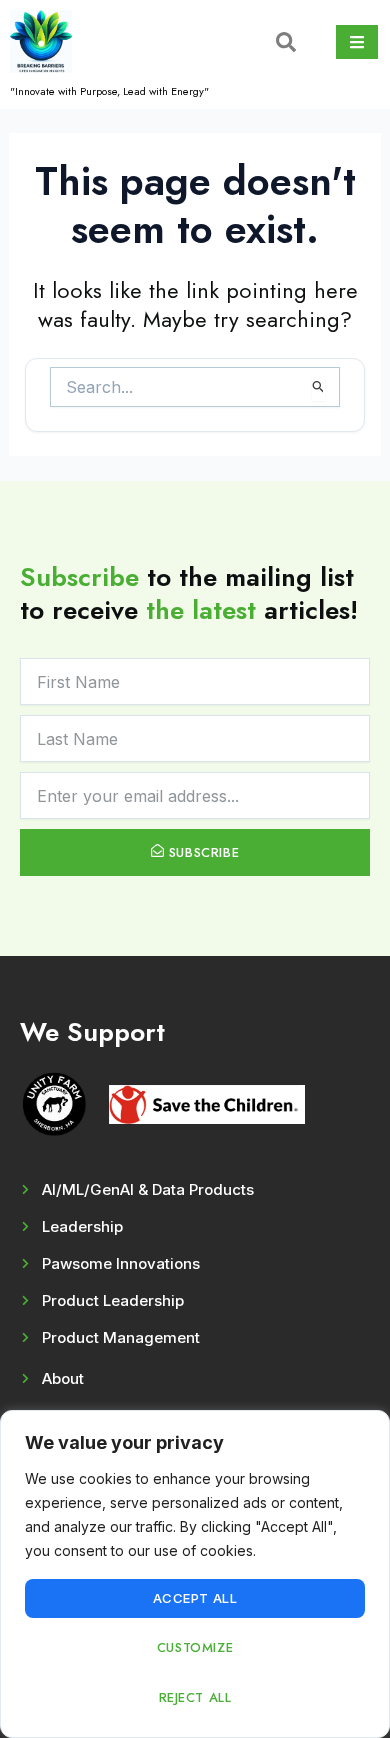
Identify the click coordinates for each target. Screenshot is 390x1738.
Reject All (195, 1697)
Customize (195, 1647)
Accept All (195, 1598)
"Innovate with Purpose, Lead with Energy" (109, 91)
